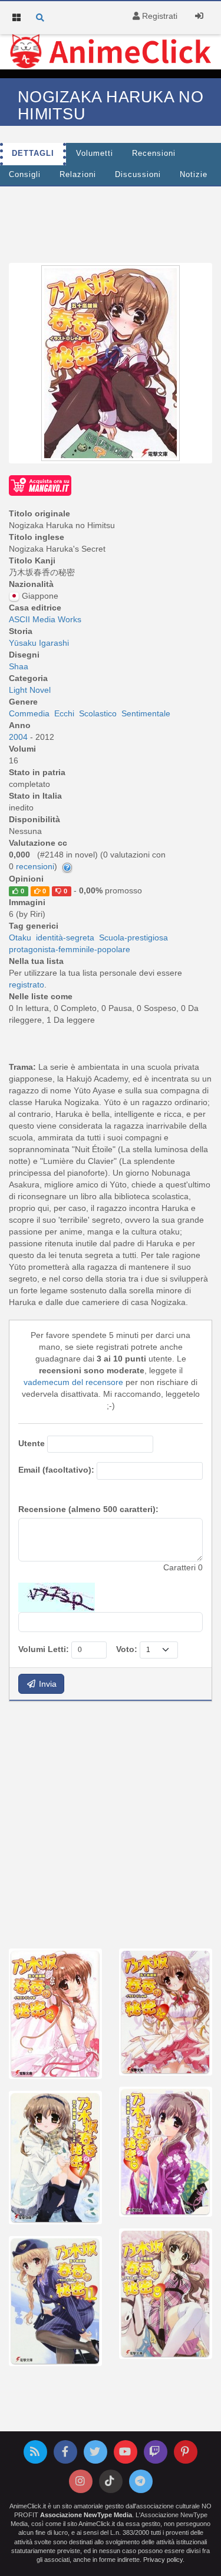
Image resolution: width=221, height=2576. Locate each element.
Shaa (19, 666)
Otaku (20, 937)
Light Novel (30, 690)
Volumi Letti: (44, 1649)
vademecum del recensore (73, 1382)
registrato (27, 985)
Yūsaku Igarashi (39, 643)
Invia (47, 1684)
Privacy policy (163, 2560)
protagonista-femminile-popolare (70, 949)
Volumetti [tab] (95, 154)
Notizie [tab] (194, 175)
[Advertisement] (111, 1823)
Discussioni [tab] (138, 175)
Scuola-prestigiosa (133, 937)
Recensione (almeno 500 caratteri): (88, 1509)
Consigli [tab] (25, 175)
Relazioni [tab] (78, 175)
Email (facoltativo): (56, 1470)
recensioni (35, 866)
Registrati (159, 16)
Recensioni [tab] (154, 154)
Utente (32, 1443)
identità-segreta (65, 937)
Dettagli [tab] (33, 154)
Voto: (127, 1649)
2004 (19, 737)
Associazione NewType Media (86, 2515)
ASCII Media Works (45, 619)
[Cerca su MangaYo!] (40, 485)
